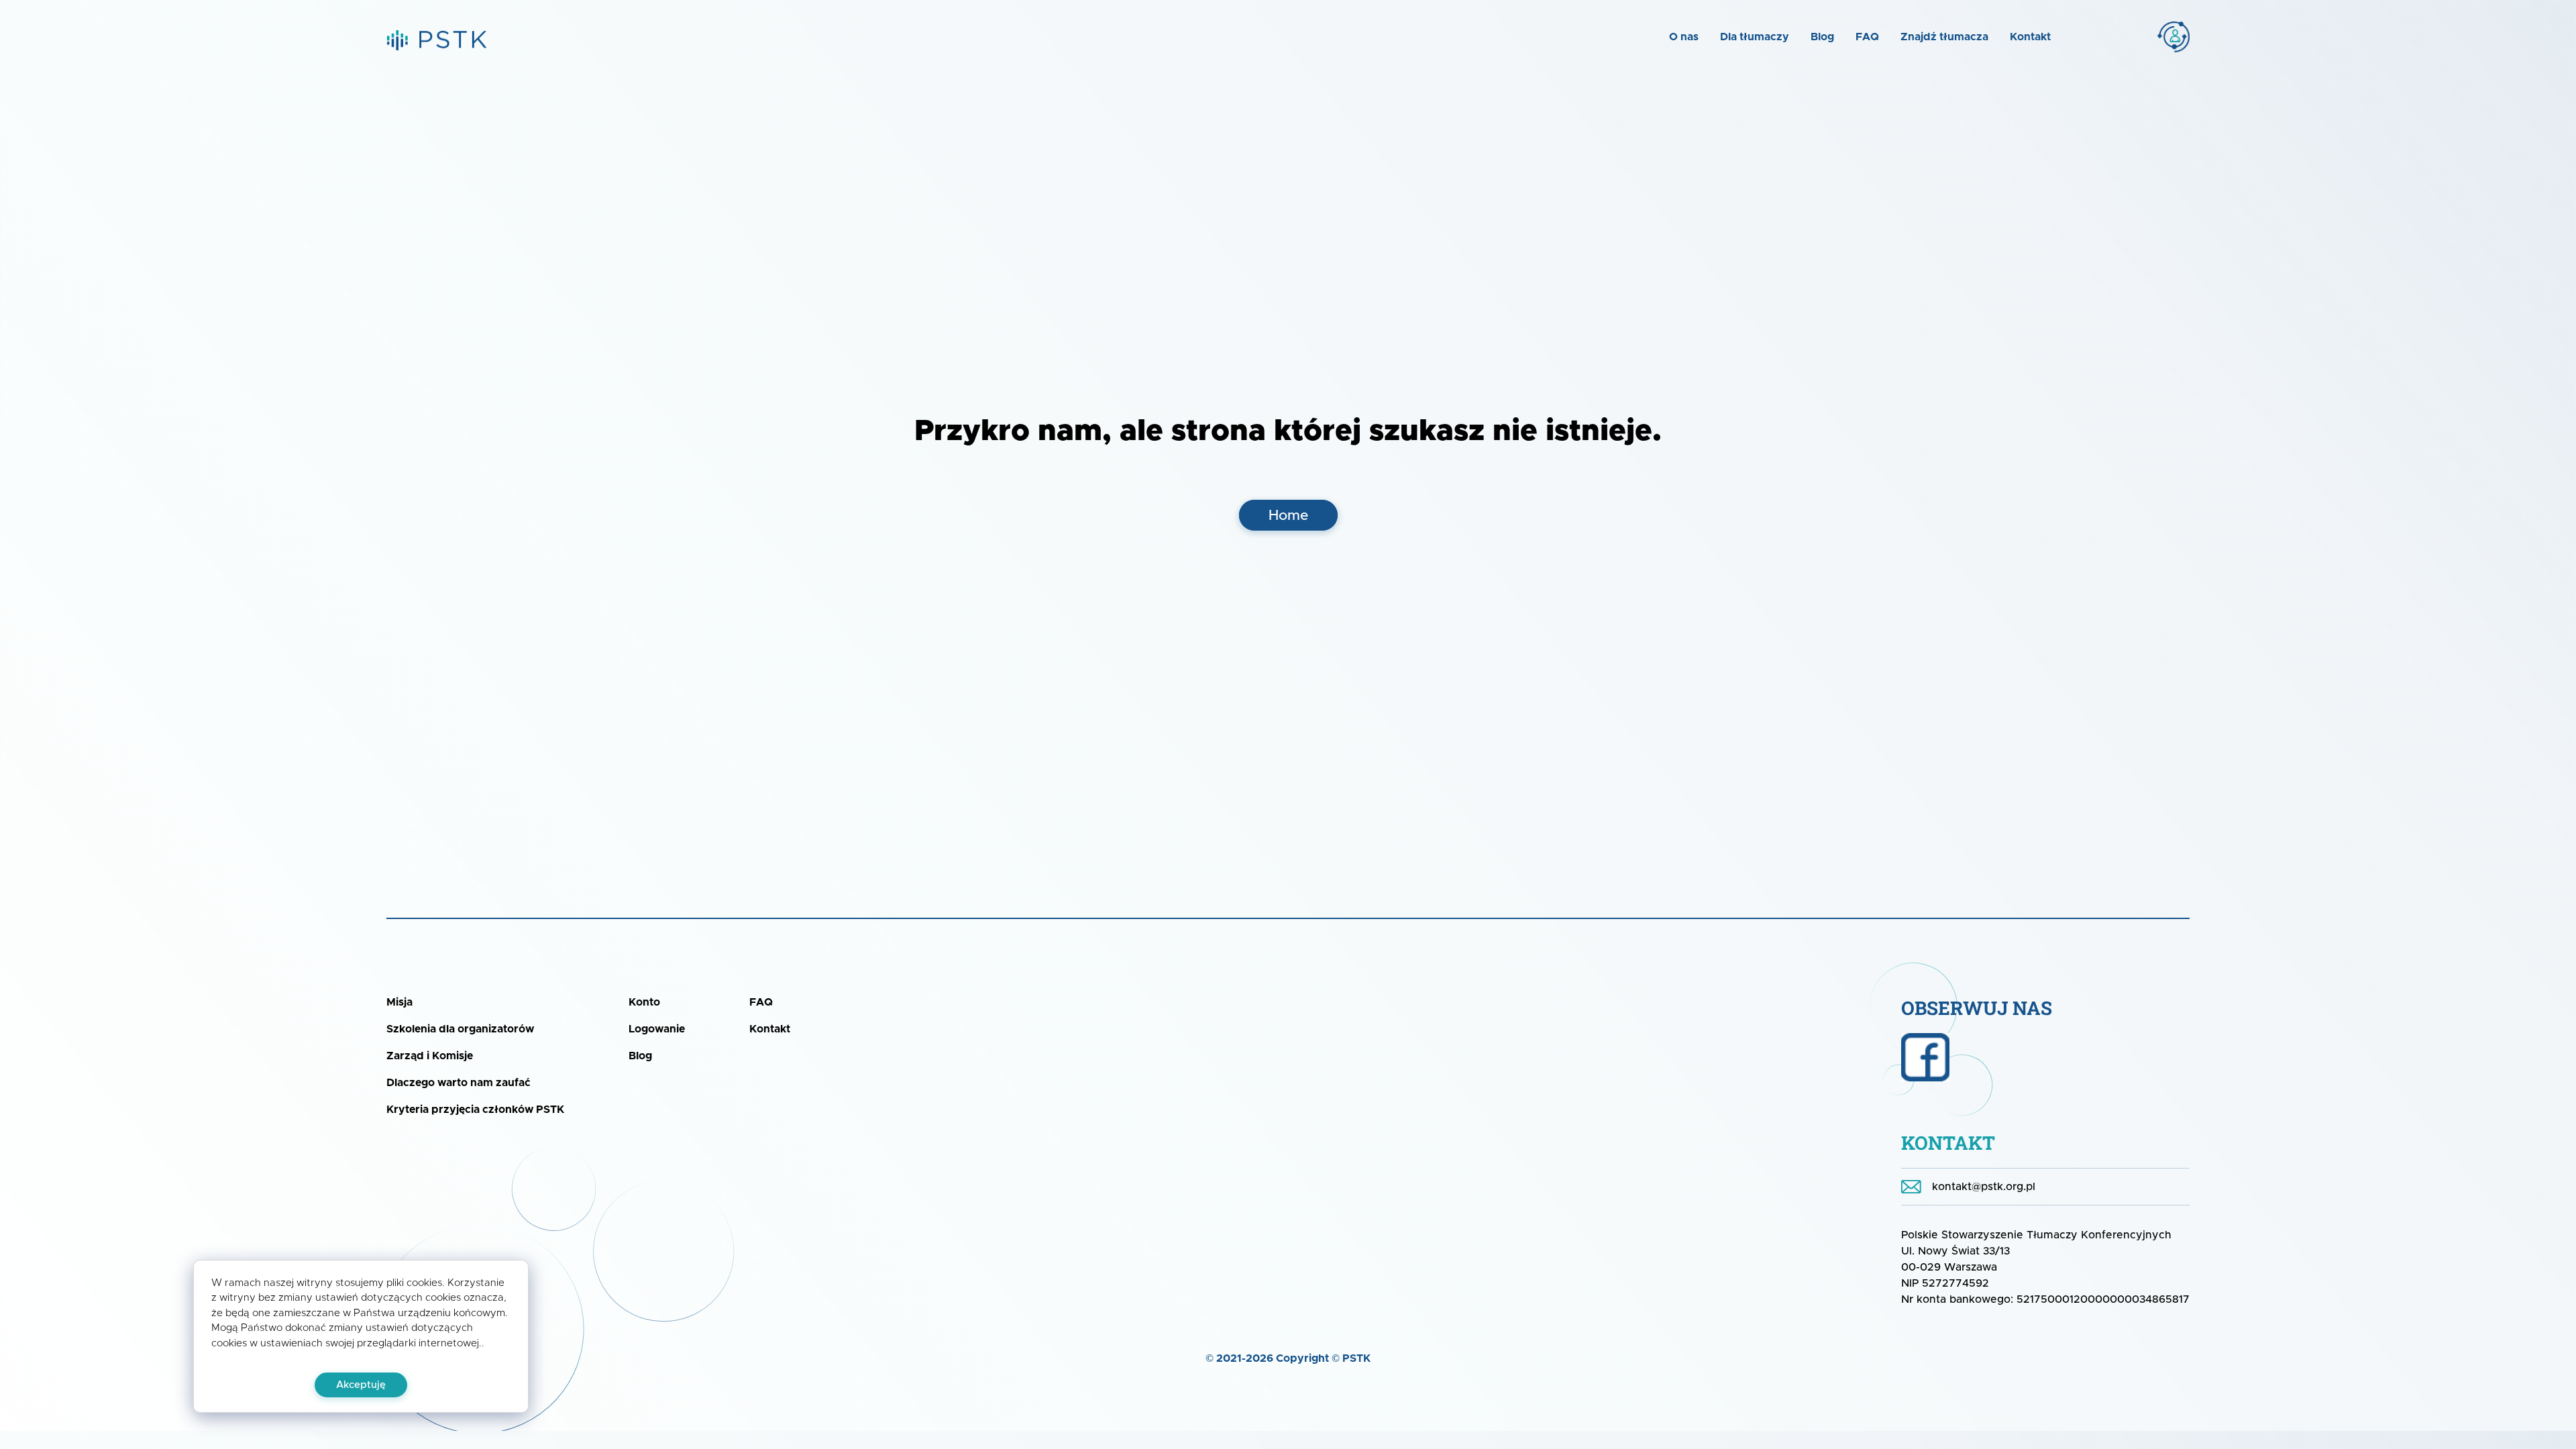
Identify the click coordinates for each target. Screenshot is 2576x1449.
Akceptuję (361, 1385)
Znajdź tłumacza (1944, 37)
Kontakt (2030, 37)
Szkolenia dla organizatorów (460, 1029)
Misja (399, 1002)
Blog (1822, 37)
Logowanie (657, 1029)
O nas (1684, 37)
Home (1288, 516)
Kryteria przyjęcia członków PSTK (475, 1110)
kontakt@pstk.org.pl (1984, 1187)
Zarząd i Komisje (430, 1056)
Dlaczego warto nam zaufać (459, 1083)
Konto (2142, 37)
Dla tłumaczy (1755, 37)
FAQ (1867, 37)
